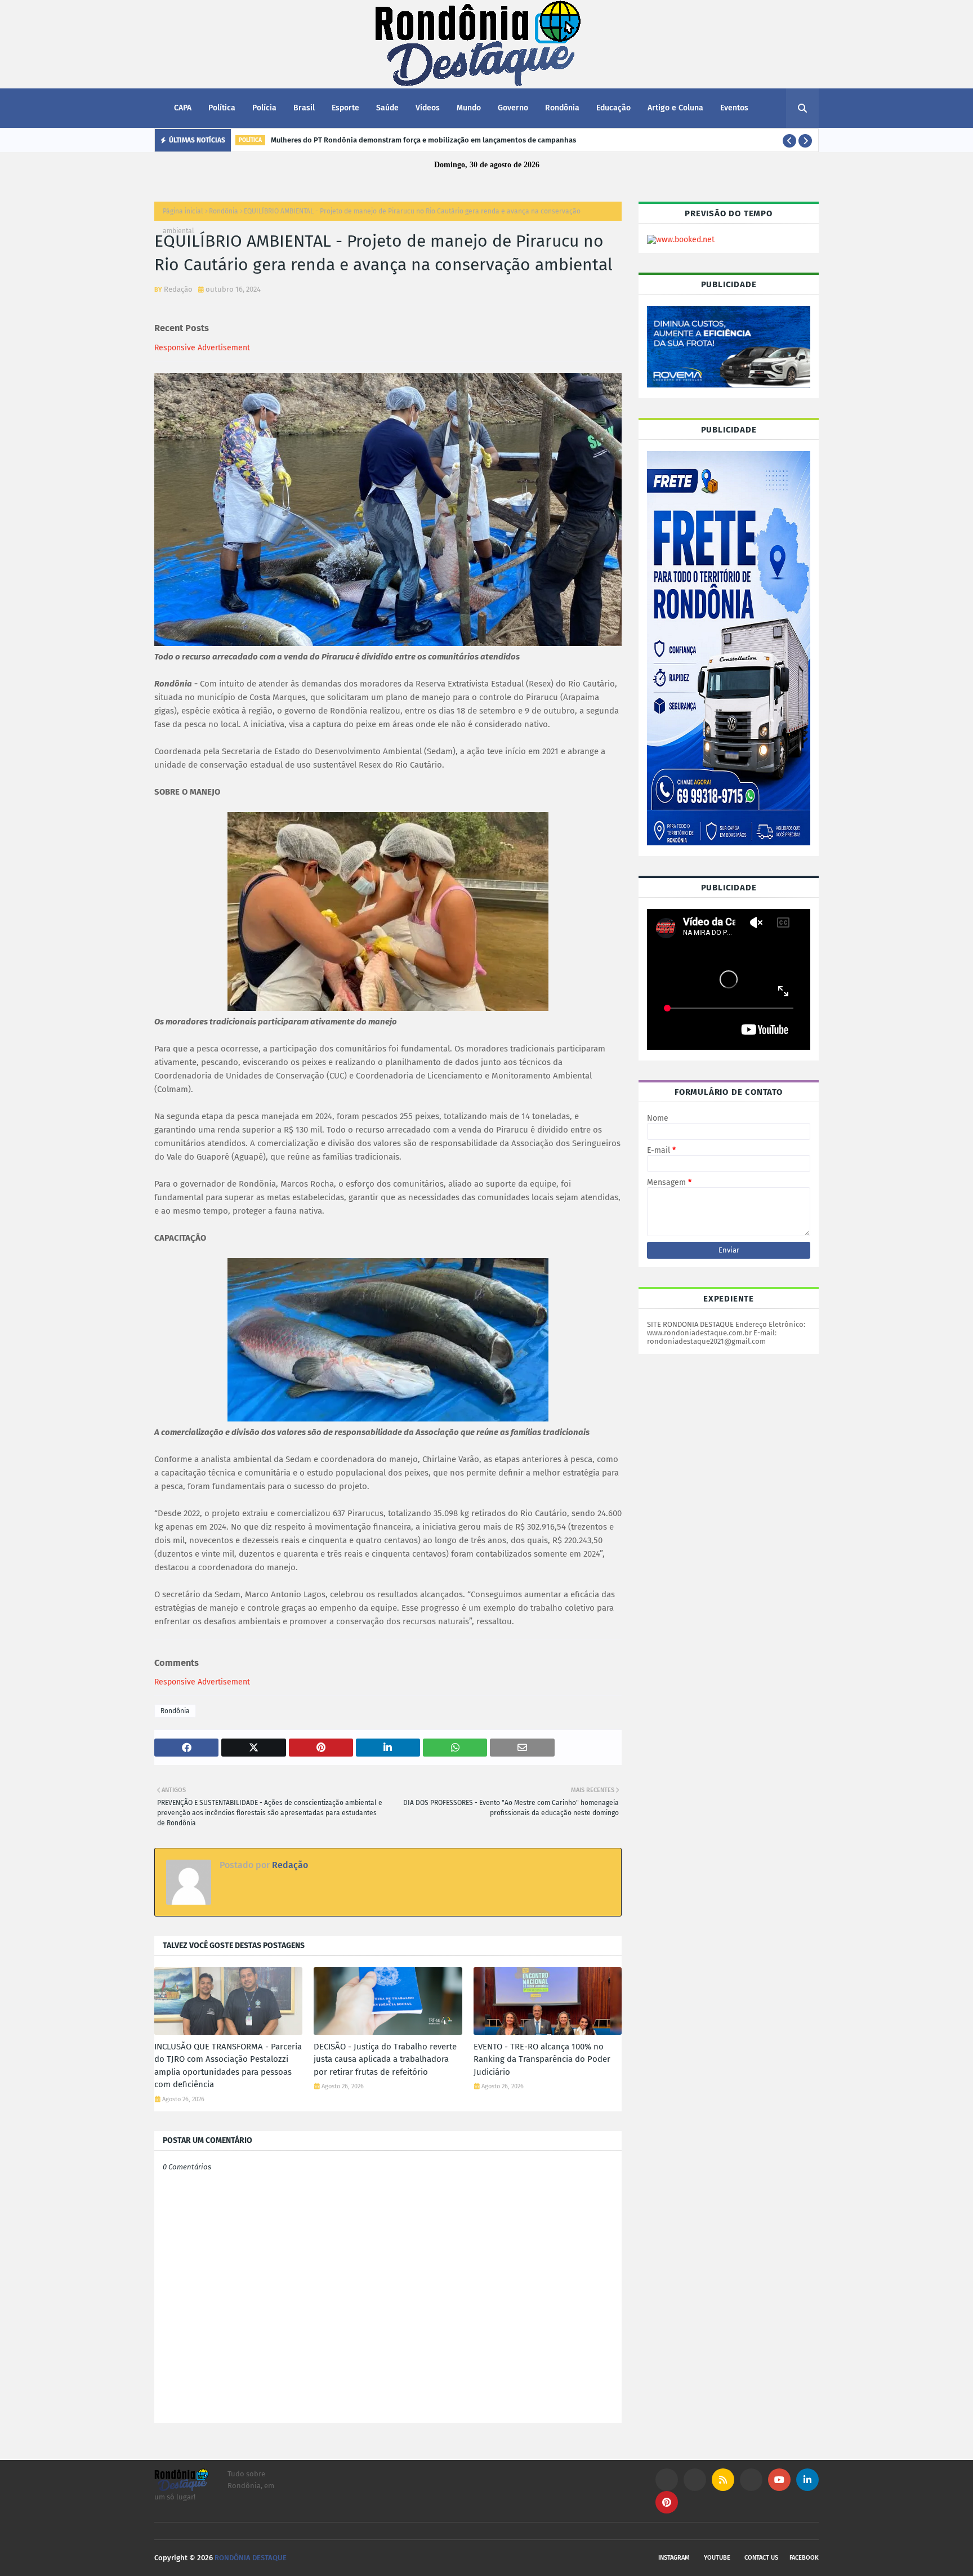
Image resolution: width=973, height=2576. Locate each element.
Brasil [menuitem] (304, 108)
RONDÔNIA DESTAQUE (251, 2558)
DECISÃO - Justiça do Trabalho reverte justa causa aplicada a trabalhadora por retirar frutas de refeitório (385, 2059)
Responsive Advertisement (202, 348)
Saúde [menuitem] (387, 108)
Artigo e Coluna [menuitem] (675, 108)
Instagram (674, 2558)
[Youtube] (695, 2480)
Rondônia (224, 211)
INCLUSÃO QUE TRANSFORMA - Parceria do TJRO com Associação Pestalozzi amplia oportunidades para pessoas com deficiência (228, 2066)
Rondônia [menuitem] (562, 108)
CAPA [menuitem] (183, 108)
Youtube (717, 2558)
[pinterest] (667, 2502)
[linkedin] (807, 2480)
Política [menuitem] (222, 108)
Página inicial (183, 211)
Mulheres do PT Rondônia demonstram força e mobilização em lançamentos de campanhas (423, 140)
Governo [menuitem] (513, 108)
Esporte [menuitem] (345, 108)
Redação (178, 289)
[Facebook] (751, 2480)
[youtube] (779, 2480)
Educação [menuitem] (613, 108)
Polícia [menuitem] (264, 108)
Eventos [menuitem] (734, 108)
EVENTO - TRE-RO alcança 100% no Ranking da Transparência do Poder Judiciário (542, 2059)
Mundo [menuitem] (469, 108)
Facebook (804, 2558)
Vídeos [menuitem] (428, 108)
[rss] (723, 2480)
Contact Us (761, 2558)
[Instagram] (667, 2480)
